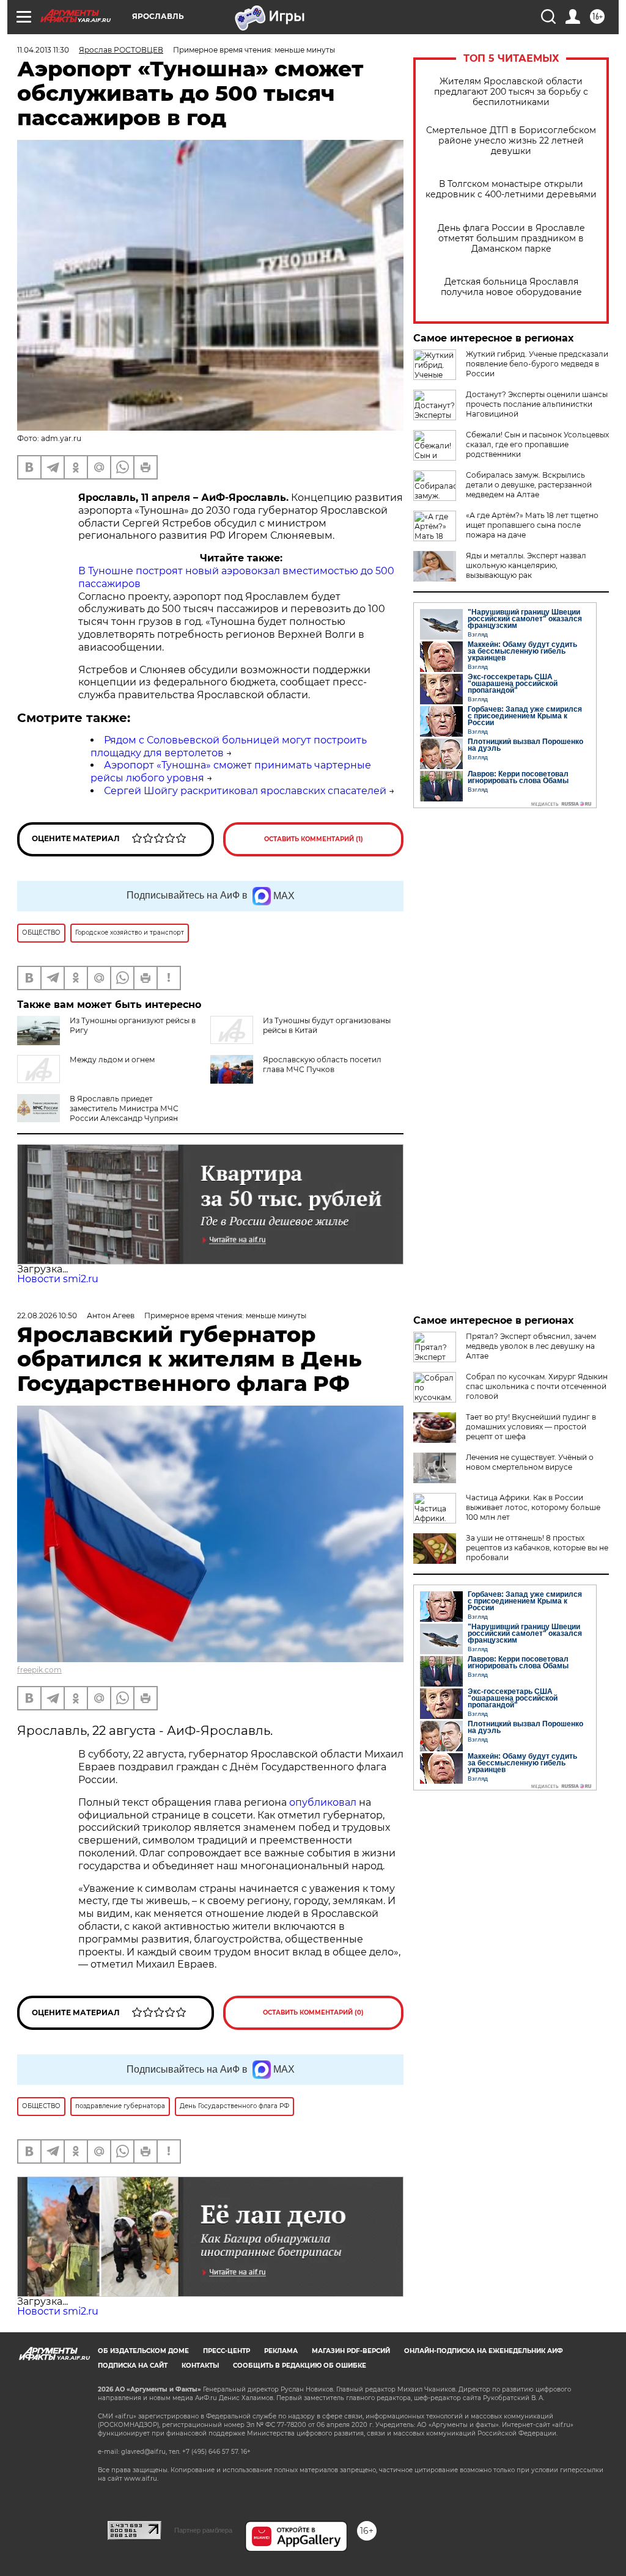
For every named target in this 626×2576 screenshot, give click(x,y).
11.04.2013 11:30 (43, 50)
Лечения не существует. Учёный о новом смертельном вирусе (530, 1462)
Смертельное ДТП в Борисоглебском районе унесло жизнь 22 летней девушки (511, 141)
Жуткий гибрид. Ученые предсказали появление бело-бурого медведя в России (537, 364)
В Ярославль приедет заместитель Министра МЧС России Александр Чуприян (124, 1108)
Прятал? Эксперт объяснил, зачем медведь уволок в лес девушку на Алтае (531, 1346)
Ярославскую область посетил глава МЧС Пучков (322, 1064)
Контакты (200, 2366)
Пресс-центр (226, 2351)
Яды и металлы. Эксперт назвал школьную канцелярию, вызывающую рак (526, 565)
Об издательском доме (143, 2351)
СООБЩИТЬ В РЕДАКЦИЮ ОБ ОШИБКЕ (300, 2366)
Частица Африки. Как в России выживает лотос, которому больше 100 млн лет (533, 1507)
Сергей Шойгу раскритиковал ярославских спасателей (245, 791)
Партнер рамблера (203, 2530)
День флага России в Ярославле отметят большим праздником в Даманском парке (511, 239)
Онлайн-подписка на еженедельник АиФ (484, 2351)
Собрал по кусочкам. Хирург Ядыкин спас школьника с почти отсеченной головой (537, 1386)
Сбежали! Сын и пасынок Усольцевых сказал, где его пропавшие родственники (537, 444)
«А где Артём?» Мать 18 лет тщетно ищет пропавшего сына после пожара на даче (532, 525)
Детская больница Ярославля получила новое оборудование (511, 287)
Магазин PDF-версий (351, 2351)
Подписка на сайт (133, 2366)
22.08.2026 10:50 (47, 1315)
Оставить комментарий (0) (313, 2012)
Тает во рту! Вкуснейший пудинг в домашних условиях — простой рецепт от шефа (531, 1427)
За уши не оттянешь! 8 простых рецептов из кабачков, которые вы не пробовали (537, 1548)
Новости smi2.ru (58, 1279)
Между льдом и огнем (112, 1060)
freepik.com (39, 1670)
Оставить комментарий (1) (314, 839)
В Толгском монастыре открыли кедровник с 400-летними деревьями (511, 189)
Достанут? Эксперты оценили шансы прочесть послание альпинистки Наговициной (537, 404)
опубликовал (323, 1802)
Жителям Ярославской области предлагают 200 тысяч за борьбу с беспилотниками (511, 92)
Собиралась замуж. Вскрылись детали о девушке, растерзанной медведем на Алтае (529, 485)
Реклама (281, 2351)
